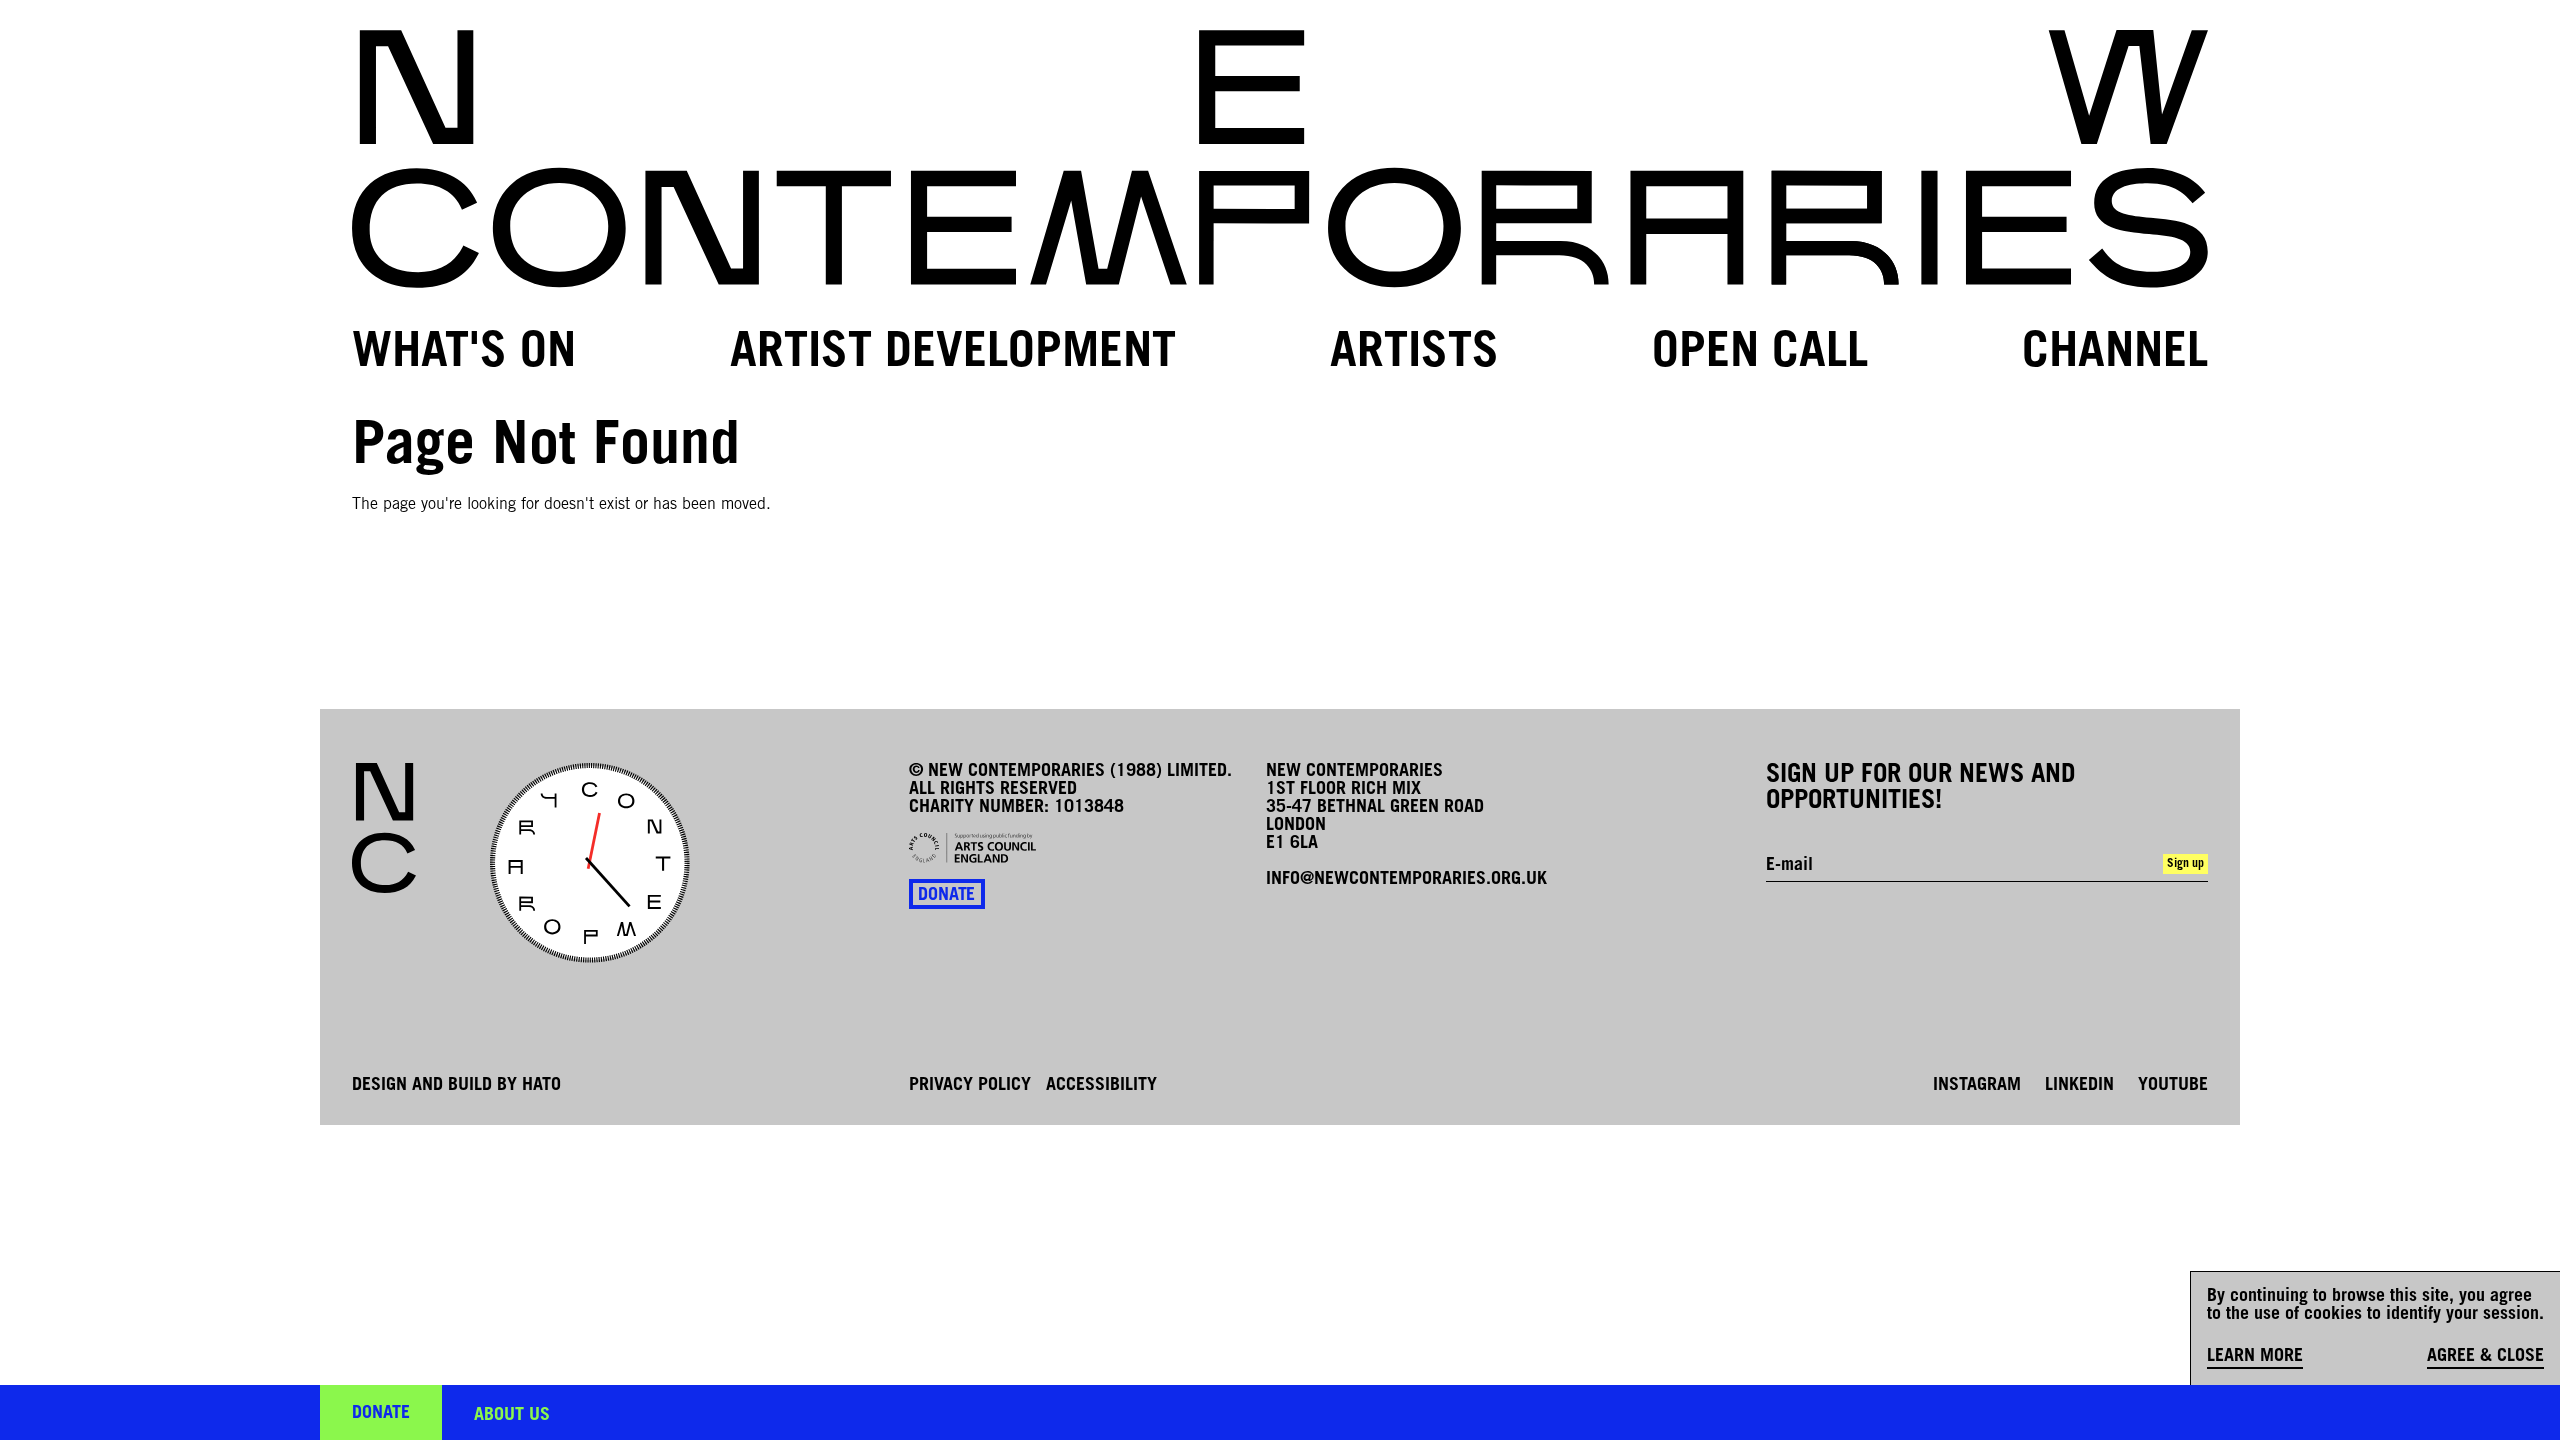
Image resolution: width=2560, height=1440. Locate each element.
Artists (1414, 354)
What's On (464, 354)
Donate (946, 896)
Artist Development (953, 354)
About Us (512, 1416)
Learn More (2255, 1357)
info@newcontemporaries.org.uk (1406, 880)
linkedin (2079, 1086)
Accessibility (1101, 1086)
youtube (2173, 1086)
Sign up (2185, 864)
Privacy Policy (970, 1086)
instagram (1977, 1086)
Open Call (1760, 354)
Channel (2115, 354)
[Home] (1280, 159)
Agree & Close (2485, 1357)
